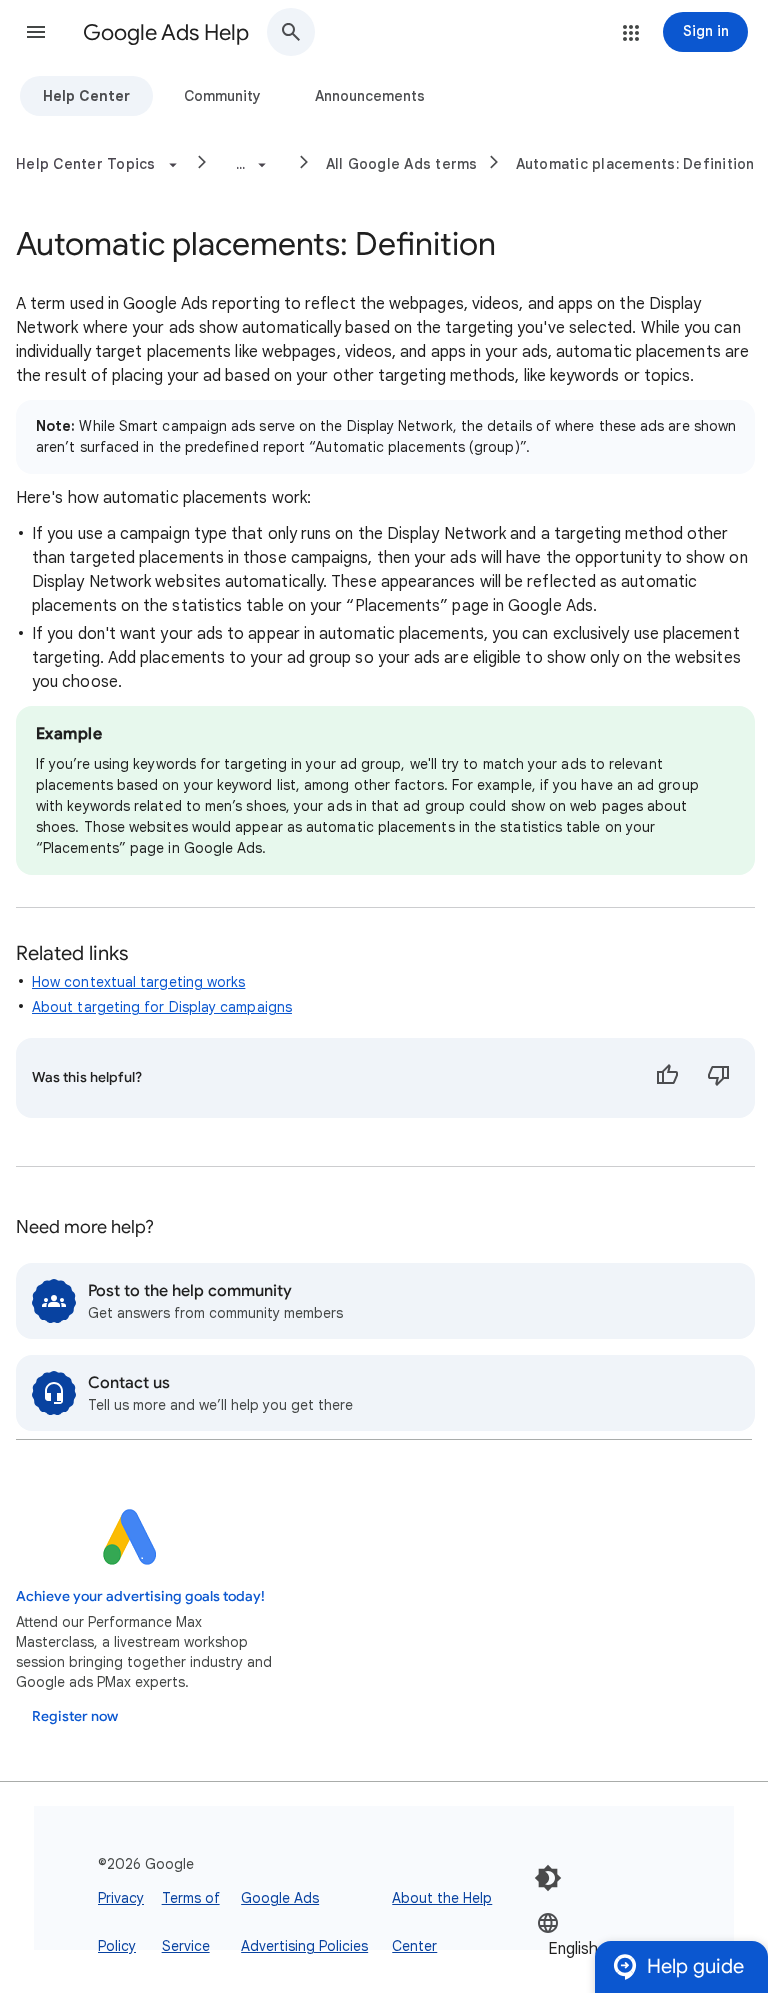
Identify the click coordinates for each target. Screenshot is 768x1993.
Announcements (370, 96)
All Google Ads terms (402, 164)
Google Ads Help (166, 32)
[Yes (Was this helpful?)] (667, 1078)
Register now (75, 1716)
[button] (36, 32)
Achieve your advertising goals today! (140, 1596)
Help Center (86, 96)
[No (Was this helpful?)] (719, 1078)
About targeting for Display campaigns (162, 1007)
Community (222, 96)
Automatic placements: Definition (635, 164)
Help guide (695, 1966)
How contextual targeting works (138, 982)
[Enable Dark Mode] (548, 1878)
